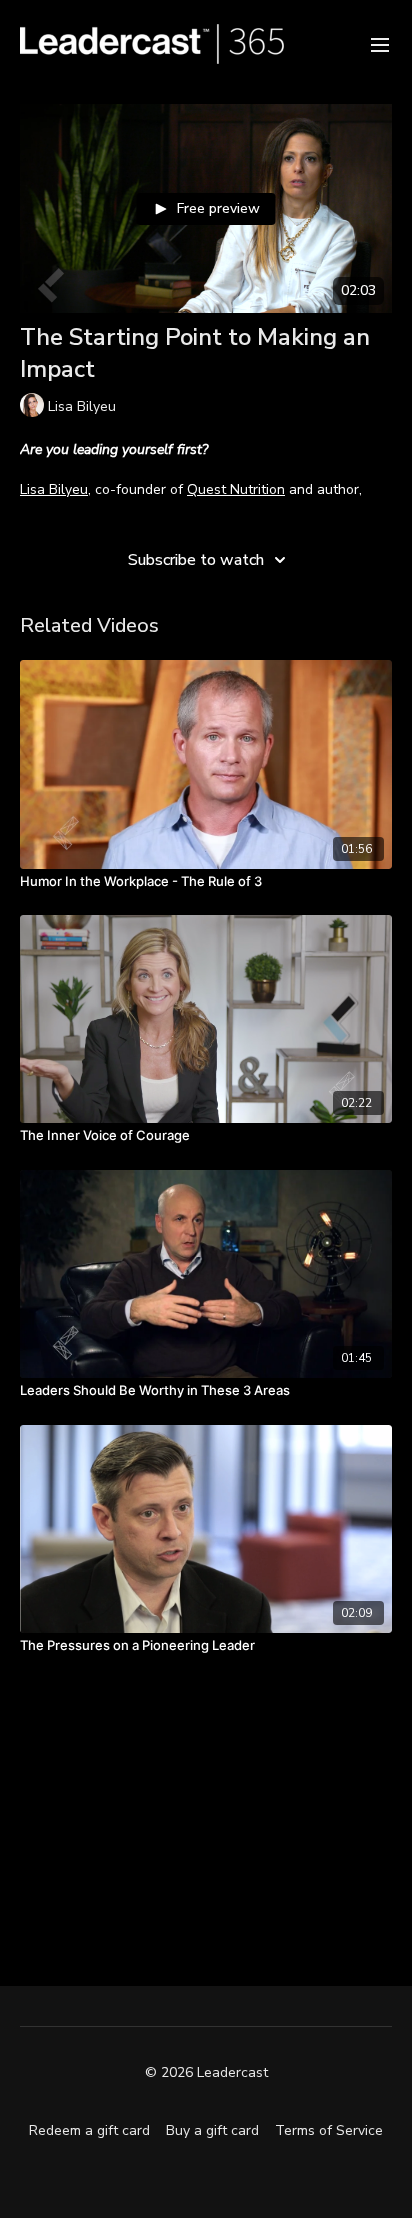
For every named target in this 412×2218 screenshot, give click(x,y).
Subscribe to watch (196, 560)
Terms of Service (329, 2130)
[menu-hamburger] (380, 43)
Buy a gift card (212, 2130)
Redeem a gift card (89, 2130)
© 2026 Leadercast (206, 2073)
